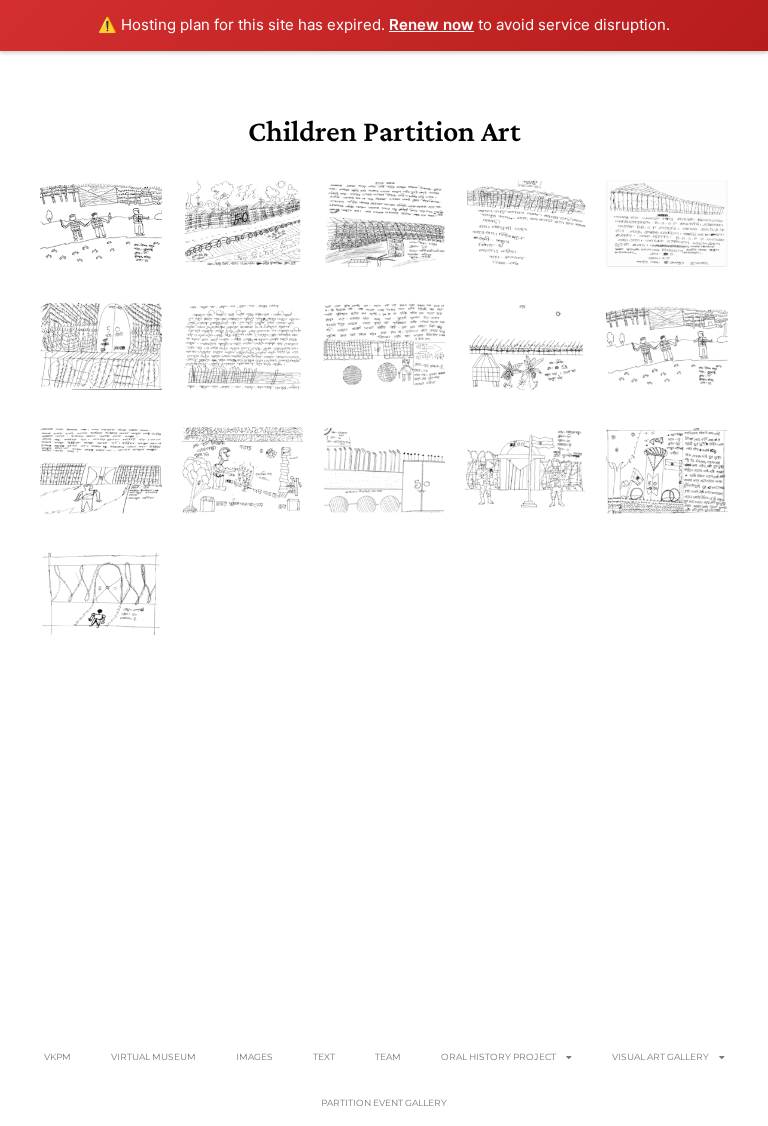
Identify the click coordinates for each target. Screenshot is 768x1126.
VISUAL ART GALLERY (660, 1056)
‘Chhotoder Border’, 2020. (101, 222)
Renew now (431, 24)
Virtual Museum (153, 1056)
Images (254, 1056)
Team (388, 1056)
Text (324, 1056)
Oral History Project (498, 1056)
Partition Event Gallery (384, 1102)
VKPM (57, 1056)
